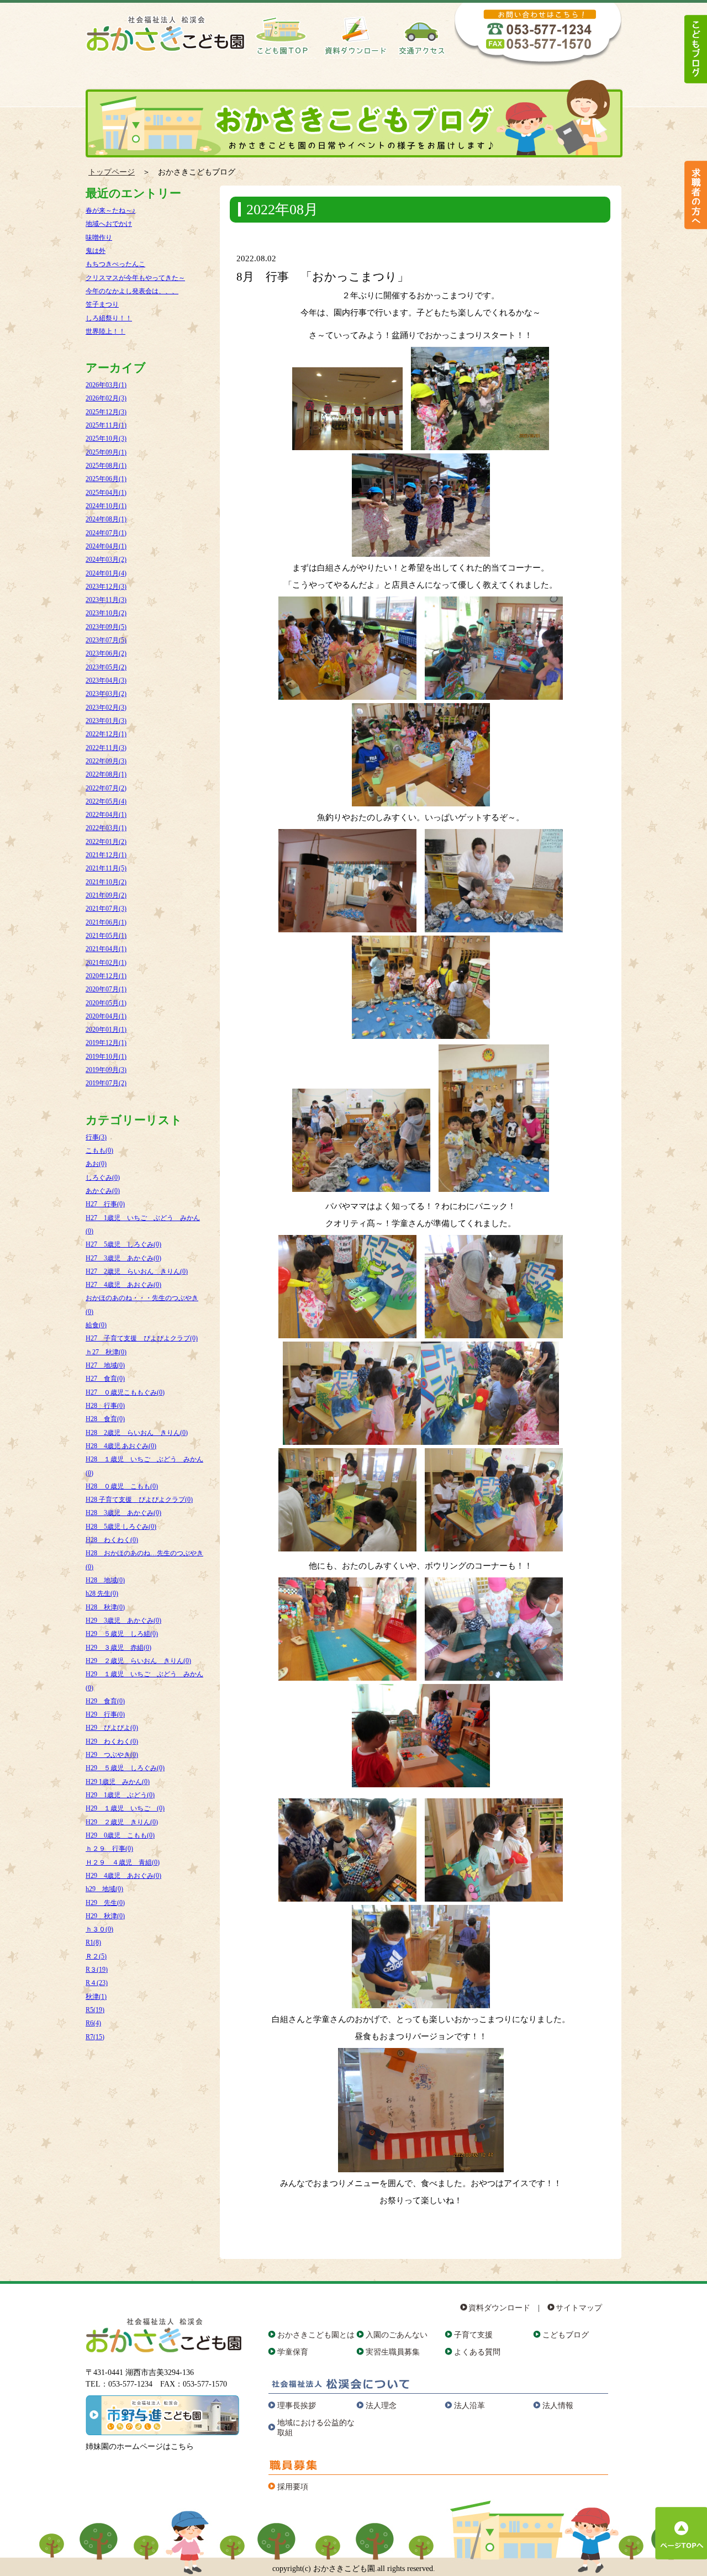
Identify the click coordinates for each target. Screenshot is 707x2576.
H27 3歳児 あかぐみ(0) (123, 1258)
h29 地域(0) (104, 1889)
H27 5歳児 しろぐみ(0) (123, 1244)
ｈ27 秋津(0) (106, 1352)
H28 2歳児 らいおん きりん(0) (137, 1433)
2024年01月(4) (106, 573)
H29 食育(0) (105, 1701)
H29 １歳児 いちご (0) (125, 1808)
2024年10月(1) (106, 506)
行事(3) (96, 1137)
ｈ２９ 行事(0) (109, 1849)
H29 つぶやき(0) (112, 1755)
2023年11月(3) (106, 600)
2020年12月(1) (106, 976)
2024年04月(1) (106, 546)
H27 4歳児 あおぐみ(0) (123, 1285)
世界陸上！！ (105, 331)
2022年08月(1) (106, 774)
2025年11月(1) (106, 425)
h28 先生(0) (102, 1593)
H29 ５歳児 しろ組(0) (122, 1634)
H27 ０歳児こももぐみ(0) (125, 1392)
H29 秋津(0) (105, 1916)
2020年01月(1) (106, 1030)
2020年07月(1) (106, 989)
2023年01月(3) (106, 721)
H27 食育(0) (105, 1379)
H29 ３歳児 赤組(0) (118, 1648)
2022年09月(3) (106, 761)
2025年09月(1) (106, 452)
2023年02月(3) (106, 708)
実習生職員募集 (393, 2352)
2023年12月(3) (106, 587)
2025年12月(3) (106, 412)
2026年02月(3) (106, 398)
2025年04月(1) (106, 493)
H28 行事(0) (105, 1406)
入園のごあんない (397, 2335)
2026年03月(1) (106, 385)
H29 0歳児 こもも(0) (120, 1835)
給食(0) (96, 1325)
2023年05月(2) (106, 667)
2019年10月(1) (106, 1057)
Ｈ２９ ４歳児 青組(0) (123, 1862)
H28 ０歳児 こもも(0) (122, 1486)
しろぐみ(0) (103, 1178)
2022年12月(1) (106, 734)
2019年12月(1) (106, 1043)
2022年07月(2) (106, 788)
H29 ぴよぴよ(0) (112, 1728)
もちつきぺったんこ (115, 264)
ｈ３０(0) (99, 1929)
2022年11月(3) (106, 748)
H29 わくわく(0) (112, 1741)
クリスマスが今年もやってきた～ (135, 278)
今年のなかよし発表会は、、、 (132, 291)
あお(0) (96, 1164)
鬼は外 (96, 251)
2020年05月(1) (106, 1003)
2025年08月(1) (106, 466)
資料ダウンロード (499, 2308)
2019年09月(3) (106, 1070)
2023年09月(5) (106, 627)
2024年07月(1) (106, 533)
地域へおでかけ (109, 224)
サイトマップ (579, 2308)
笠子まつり (102, 304)
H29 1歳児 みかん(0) (118, 1782)
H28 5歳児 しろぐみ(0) (121, 1527)
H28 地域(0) (105, 1580)
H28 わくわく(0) (112, 1540)
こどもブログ (566, 2335)
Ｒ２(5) (96, 1956)
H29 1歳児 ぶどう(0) (120, 1795)
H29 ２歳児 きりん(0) (122, 1822)
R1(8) (93, 1942)
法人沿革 (469, 2406)
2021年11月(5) (106, 868)
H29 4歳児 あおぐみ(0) (123, 1876)
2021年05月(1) (106, 936)
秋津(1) (96, 1997)
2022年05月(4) (106, 801)
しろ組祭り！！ (109, 318)
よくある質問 (477, 2352)
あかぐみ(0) (103, 1191)
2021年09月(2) (106, 895)
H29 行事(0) (105, 1714)
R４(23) (97, 1983)
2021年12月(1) (106, 855)
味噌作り (99, 237)
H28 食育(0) (105, 1419)
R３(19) (97, 1970)
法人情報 (558, 2406)
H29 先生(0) (105, 1903)
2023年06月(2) (106, 653)
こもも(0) (99, 1150)
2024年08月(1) (106, 519)
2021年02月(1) (106, 963)
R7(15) (95, 2037)
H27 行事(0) (105, 1204)
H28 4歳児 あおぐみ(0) (121, 1446)
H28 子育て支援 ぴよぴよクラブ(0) (139, 1500)
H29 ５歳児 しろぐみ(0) (125, 1768)
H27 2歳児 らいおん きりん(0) (137, 1271)
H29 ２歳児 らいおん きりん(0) (138, 1661)
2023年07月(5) (106, 640)
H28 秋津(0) (105, 1607)
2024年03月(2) (106, 559)
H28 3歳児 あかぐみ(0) (123, 1513)
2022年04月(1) (106, 815)
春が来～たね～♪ (110, 210)
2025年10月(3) (106, 439)
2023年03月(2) (106, 694)
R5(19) (95, 2010)
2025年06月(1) (106, 479)
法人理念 (381, 2406)
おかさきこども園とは (316, 2335)
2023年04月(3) (106, 680)
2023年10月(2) (106, 613)
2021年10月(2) (106, 882)
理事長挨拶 (297, 2406)
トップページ (112, 172)
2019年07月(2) (106, 1083)
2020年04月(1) (106, 1016)
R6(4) (93, 2023)
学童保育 (293, 2352)
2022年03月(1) (106, 828)
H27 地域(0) (105, 1365)
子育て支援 (473, 2335)
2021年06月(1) (106, 922)
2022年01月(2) (106, 842)
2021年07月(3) (106, 909)
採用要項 (293, 2487)
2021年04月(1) (106, 949)
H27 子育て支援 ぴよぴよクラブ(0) (142, 1338)
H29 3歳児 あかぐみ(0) (123, 1620)
